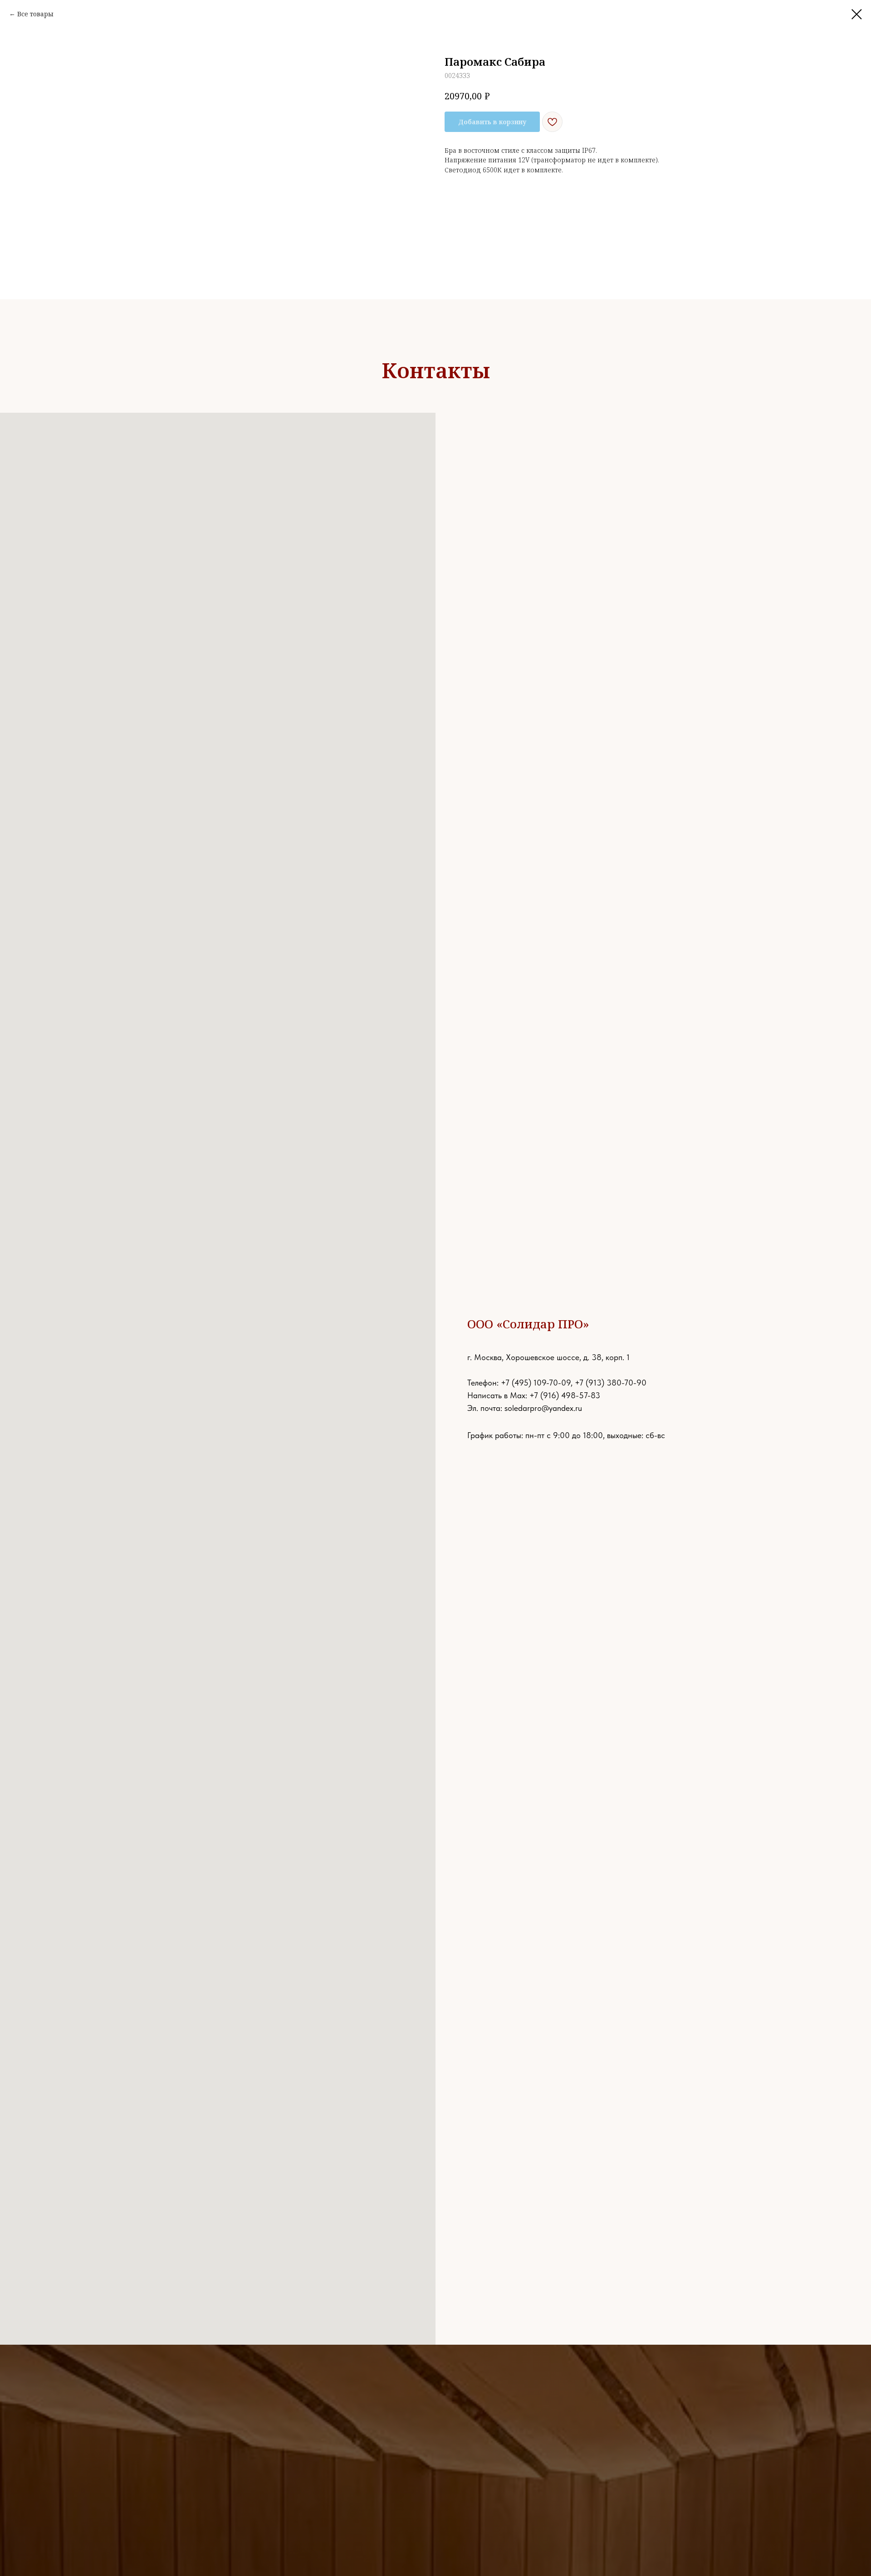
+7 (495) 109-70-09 (536, 1383)
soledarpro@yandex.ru (543, 1408)
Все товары (35, 14)
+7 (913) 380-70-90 (611, 1383)
